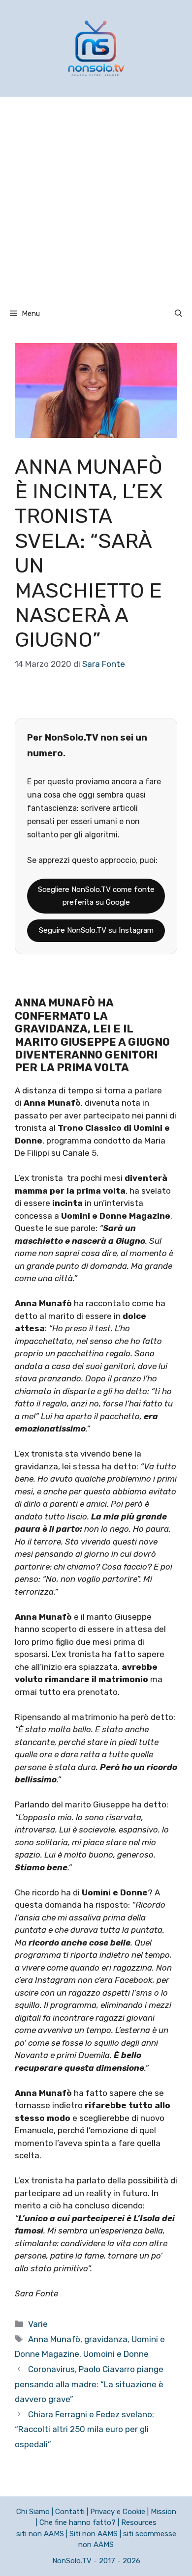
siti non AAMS (40, 2534)
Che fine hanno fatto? (78, 2522)
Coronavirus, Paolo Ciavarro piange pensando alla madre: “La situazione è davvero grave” (89, 2384)
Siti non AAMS (94, 2534)
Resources (139, 2522)
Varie (38, 2324)
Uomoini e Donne (116, 2354)
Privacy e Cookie (118, 2512)
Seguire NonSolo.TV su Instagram (96, 930)
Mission (163, 2512)
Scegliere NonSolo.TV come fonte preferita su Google (96, 896)
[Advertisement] (96, 198)
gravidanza (106, 2339)
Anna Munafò (54, 2339)
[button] (178, 314)
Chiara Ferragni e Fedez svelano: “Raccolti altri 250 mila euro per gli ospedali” (84, 2429)
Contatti (70, 2512)
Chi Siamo (33, 2512)
